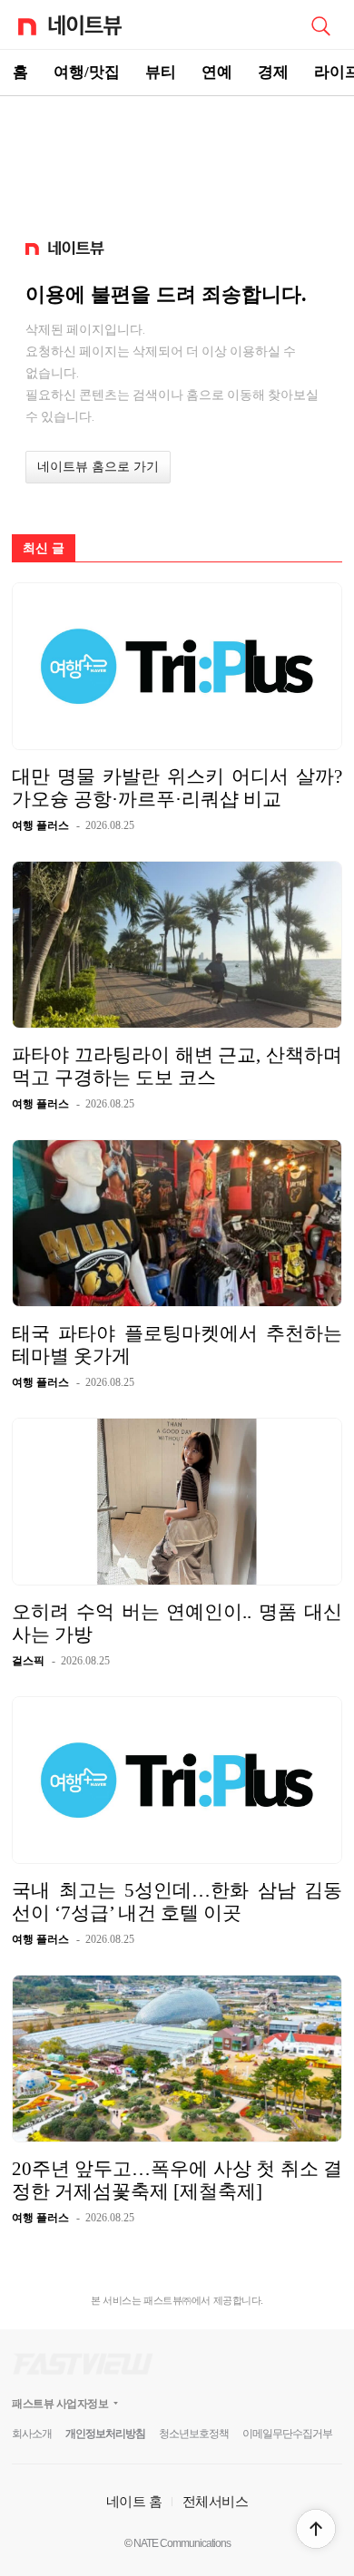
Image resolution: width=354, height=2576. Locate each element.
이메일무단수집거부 (287, 2434)
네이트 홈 (134, 2501)
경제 (273, 72)
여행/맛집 (87, 72)
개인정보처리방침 (105, 2434)
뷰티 (161, 72)
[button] (316, 2529)
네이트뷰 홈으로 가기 (98, 467)
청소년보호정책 (194, 2434)
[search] (320, 24)
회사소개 (32, 2434)
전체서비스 (216, 2501)
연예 (217, 72)
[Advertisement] (177, 160)
